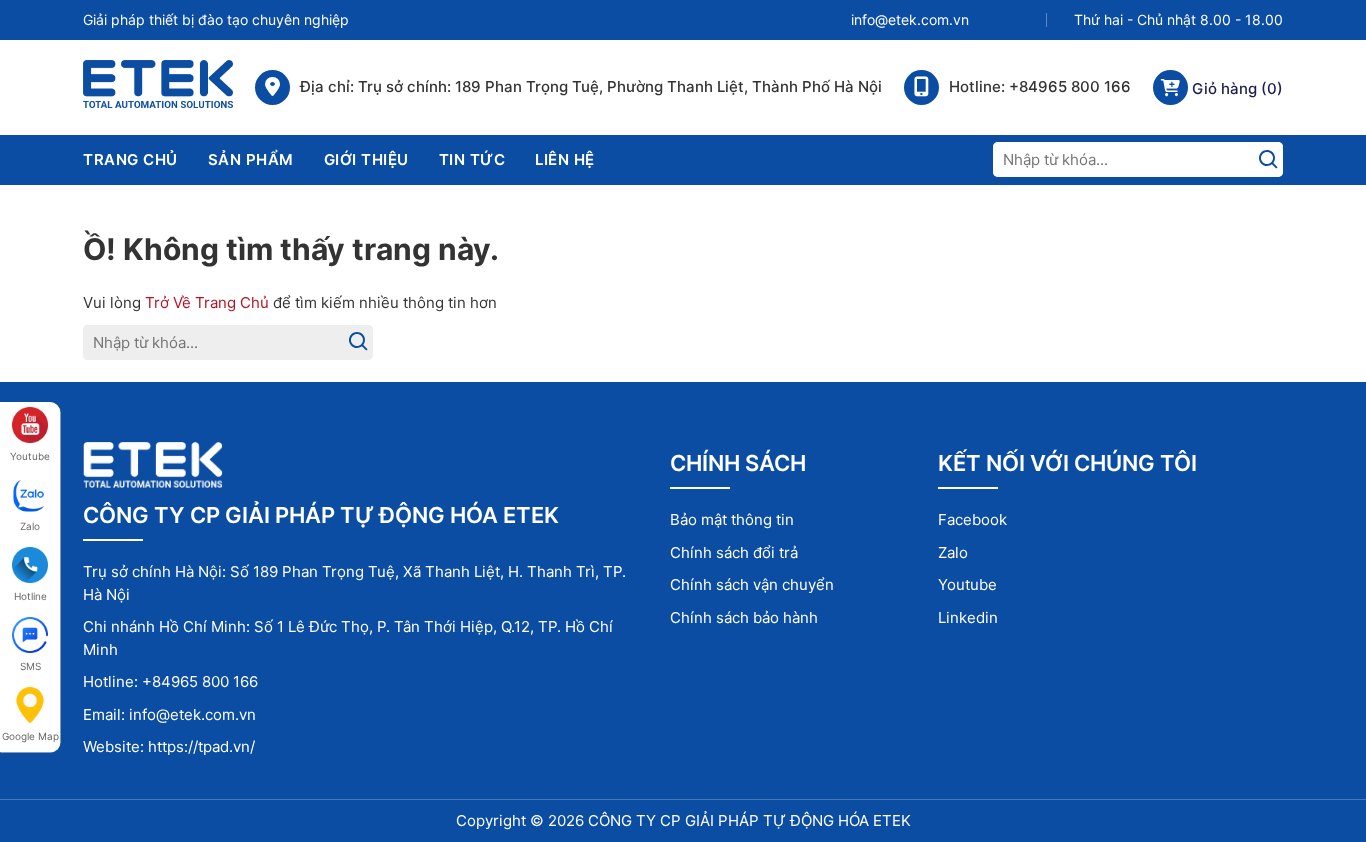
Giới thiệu (366, 159)
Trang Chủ (130, 159)
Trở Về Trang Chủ (207, 302)
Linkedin (968, 617)
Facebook (972, 519)
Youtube (967, 584)
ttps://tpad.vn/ (206, 746)
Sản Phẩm (251, 159)
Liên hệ (565, 159)
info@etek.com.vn (910, 20)
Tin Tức (472, 159)
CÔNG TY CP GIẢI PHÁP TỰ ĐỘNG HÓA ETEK (749, 820)
